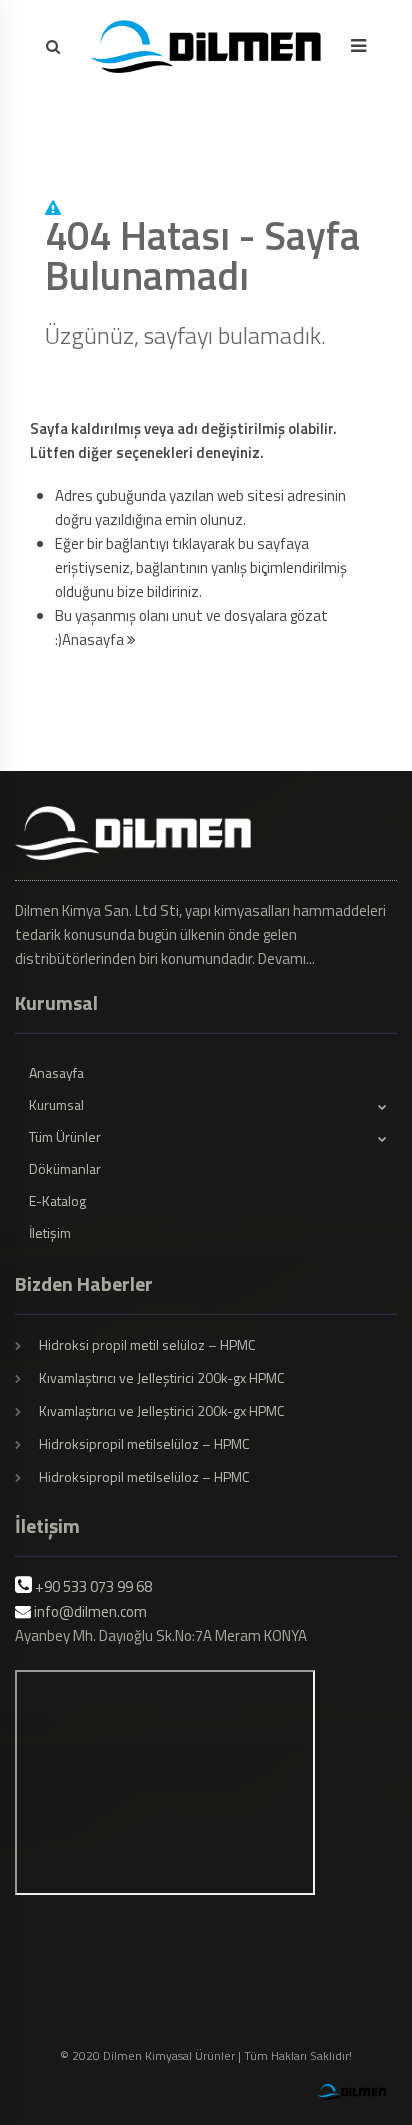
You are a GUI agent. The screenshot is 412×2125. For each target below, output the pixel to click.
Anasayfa (94, 639)
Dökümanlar (65, 1168)
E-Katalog (57, 1200)
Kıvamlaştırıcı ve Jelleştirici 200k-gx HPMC (161, 1377)
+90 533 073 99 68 (93, 1586)
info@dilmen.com (90, 1611)
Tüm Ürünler (65, 1136)
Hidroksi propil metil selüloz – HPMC (147, 1344)
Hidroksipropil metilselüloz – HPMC (144, 1443)
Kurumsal (56, 1104)
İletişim (50, 1232)
